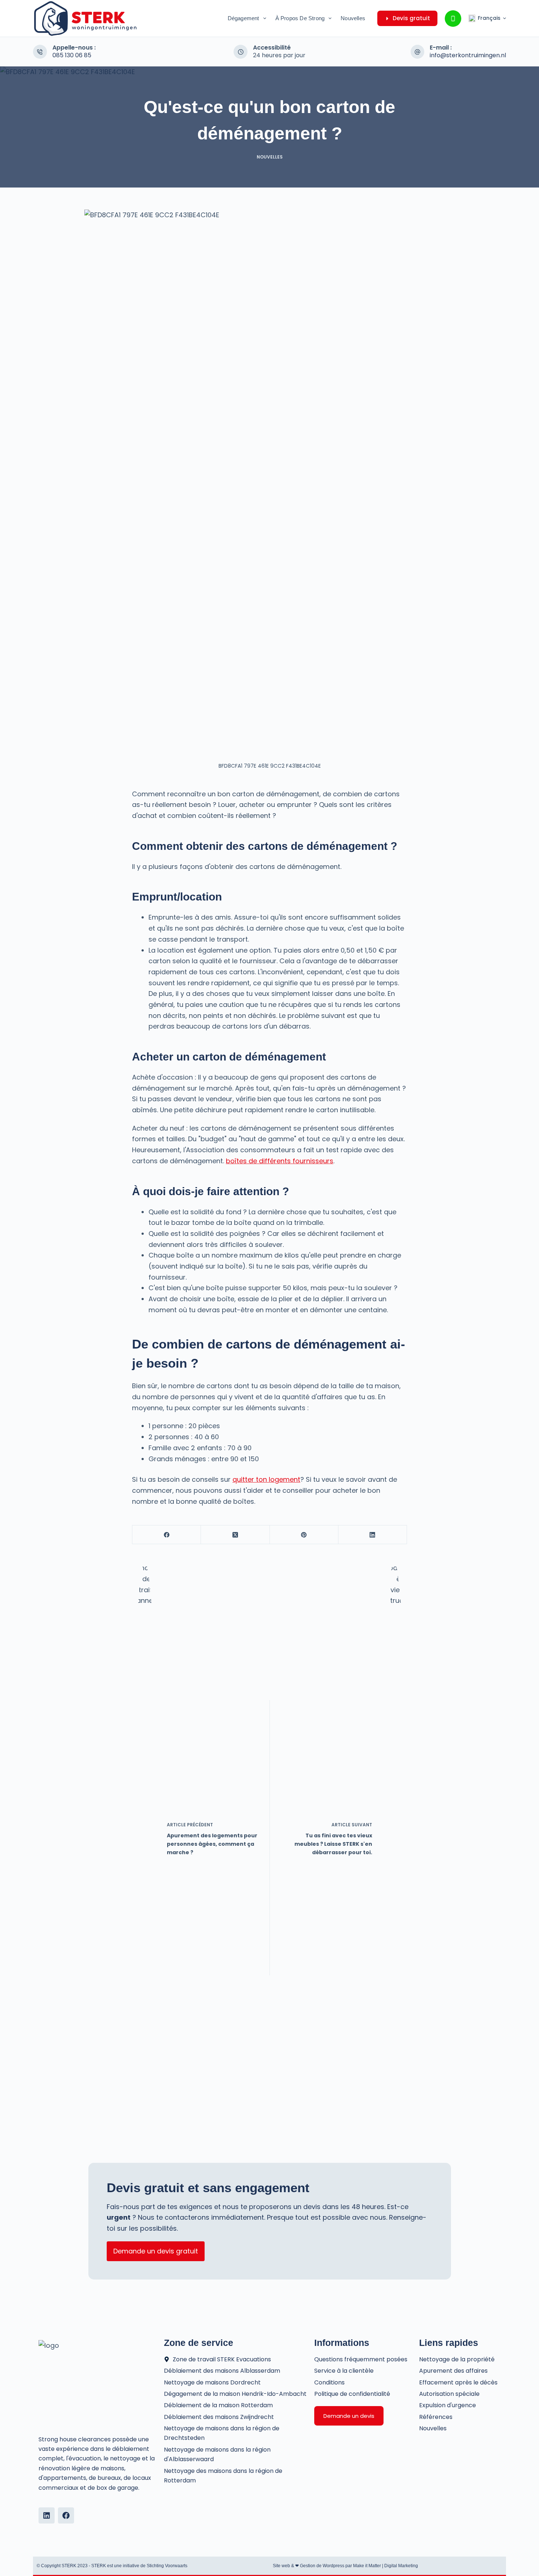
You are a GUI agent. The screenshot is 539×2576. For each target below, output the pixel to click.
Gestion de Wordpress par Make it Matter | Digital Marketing (359, 2566)
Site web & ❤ (286, 2566)
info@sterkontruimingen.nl (468, 55)
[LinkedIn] (373, 1535)
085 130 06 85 (72, 55)
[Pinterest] (304, 1535)
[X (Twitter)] (235, 1535)
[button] (487, 18)
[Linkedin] (47, 2515)
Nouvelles (353, 18)
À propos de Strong (300, 18)
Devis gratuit (411, 18)
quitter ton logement (266, 1479)
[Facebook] (167, 1535)
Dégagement (243, 18)
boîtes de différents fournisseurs (280, 1161)
